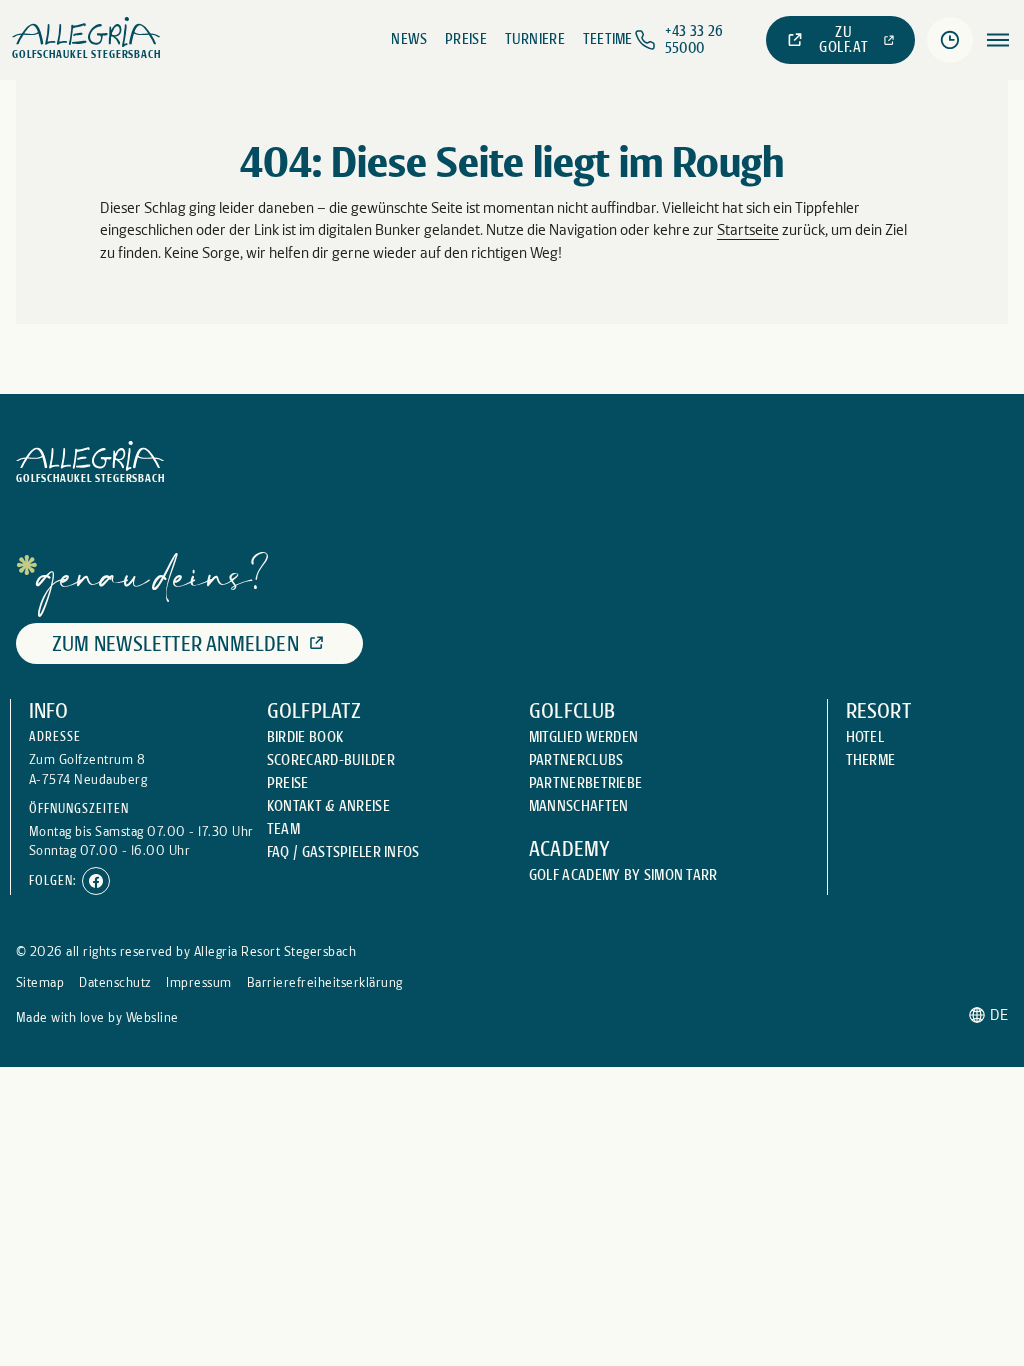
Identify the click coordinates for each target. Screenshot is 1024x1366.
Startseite (748, 230)
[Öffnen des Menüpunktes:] (998, 40)
